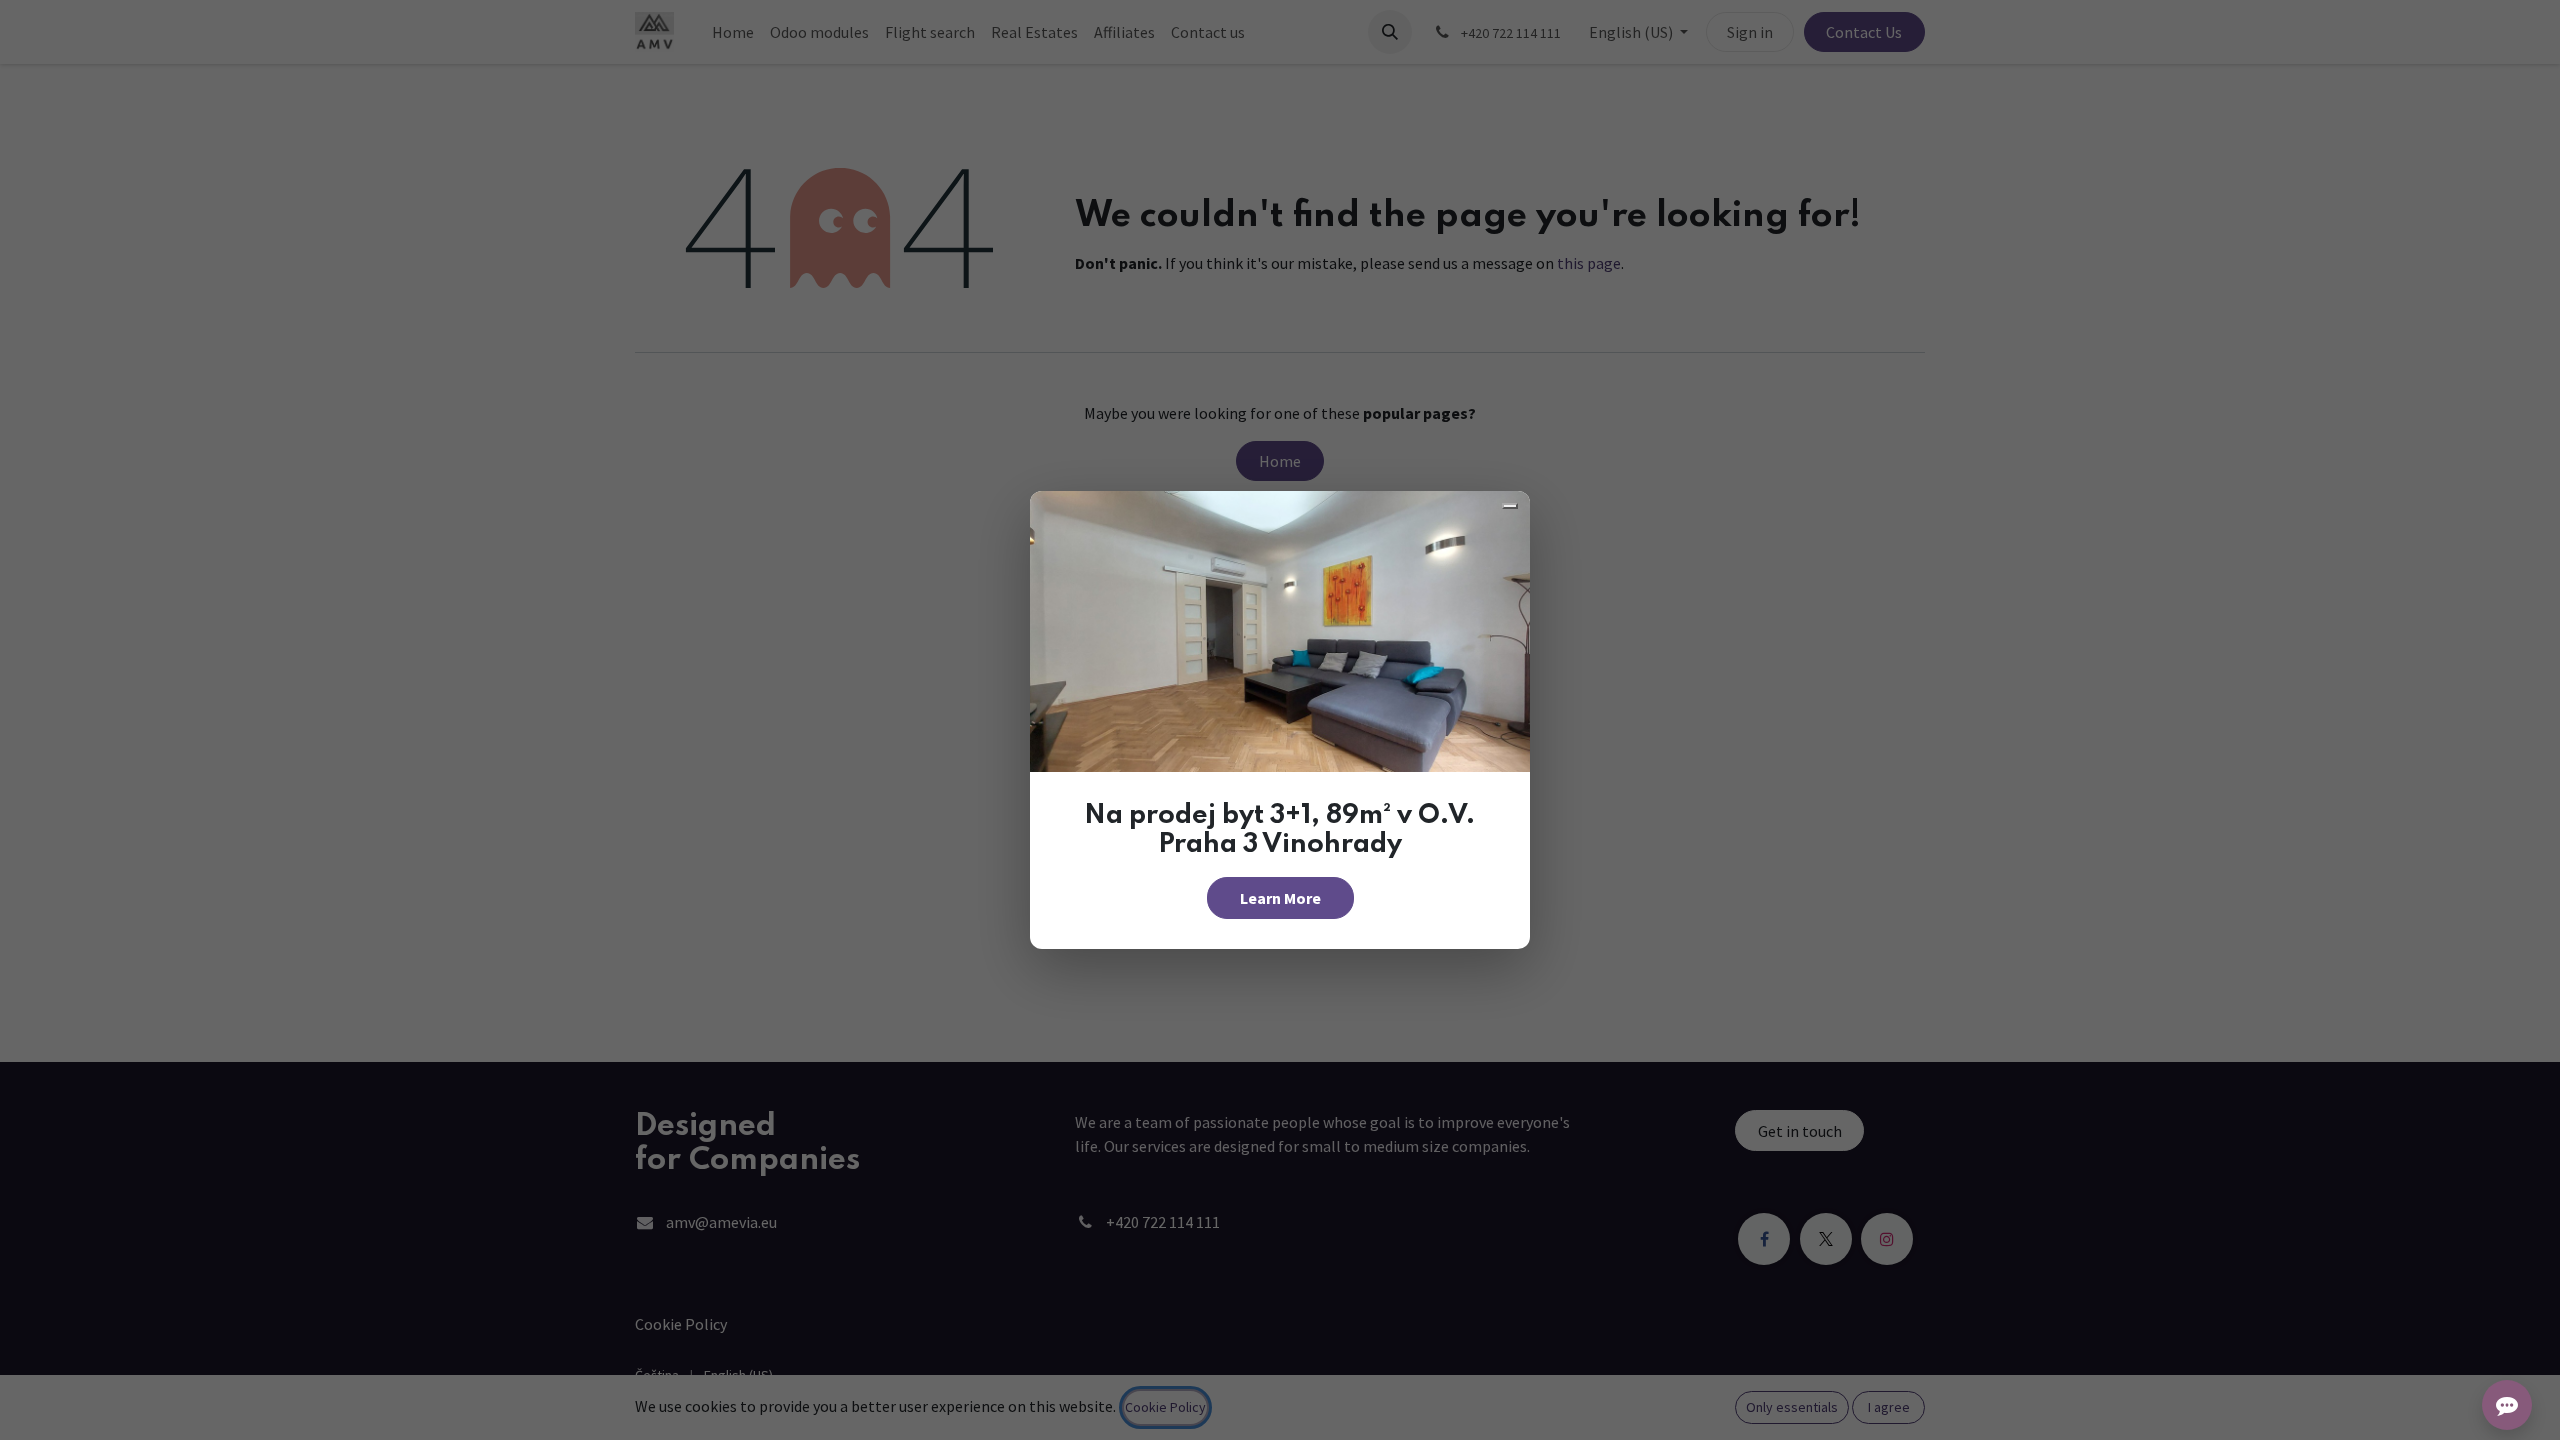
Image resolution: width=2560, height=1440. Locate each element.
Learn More (1280, 898)
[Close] (1510, 506)
